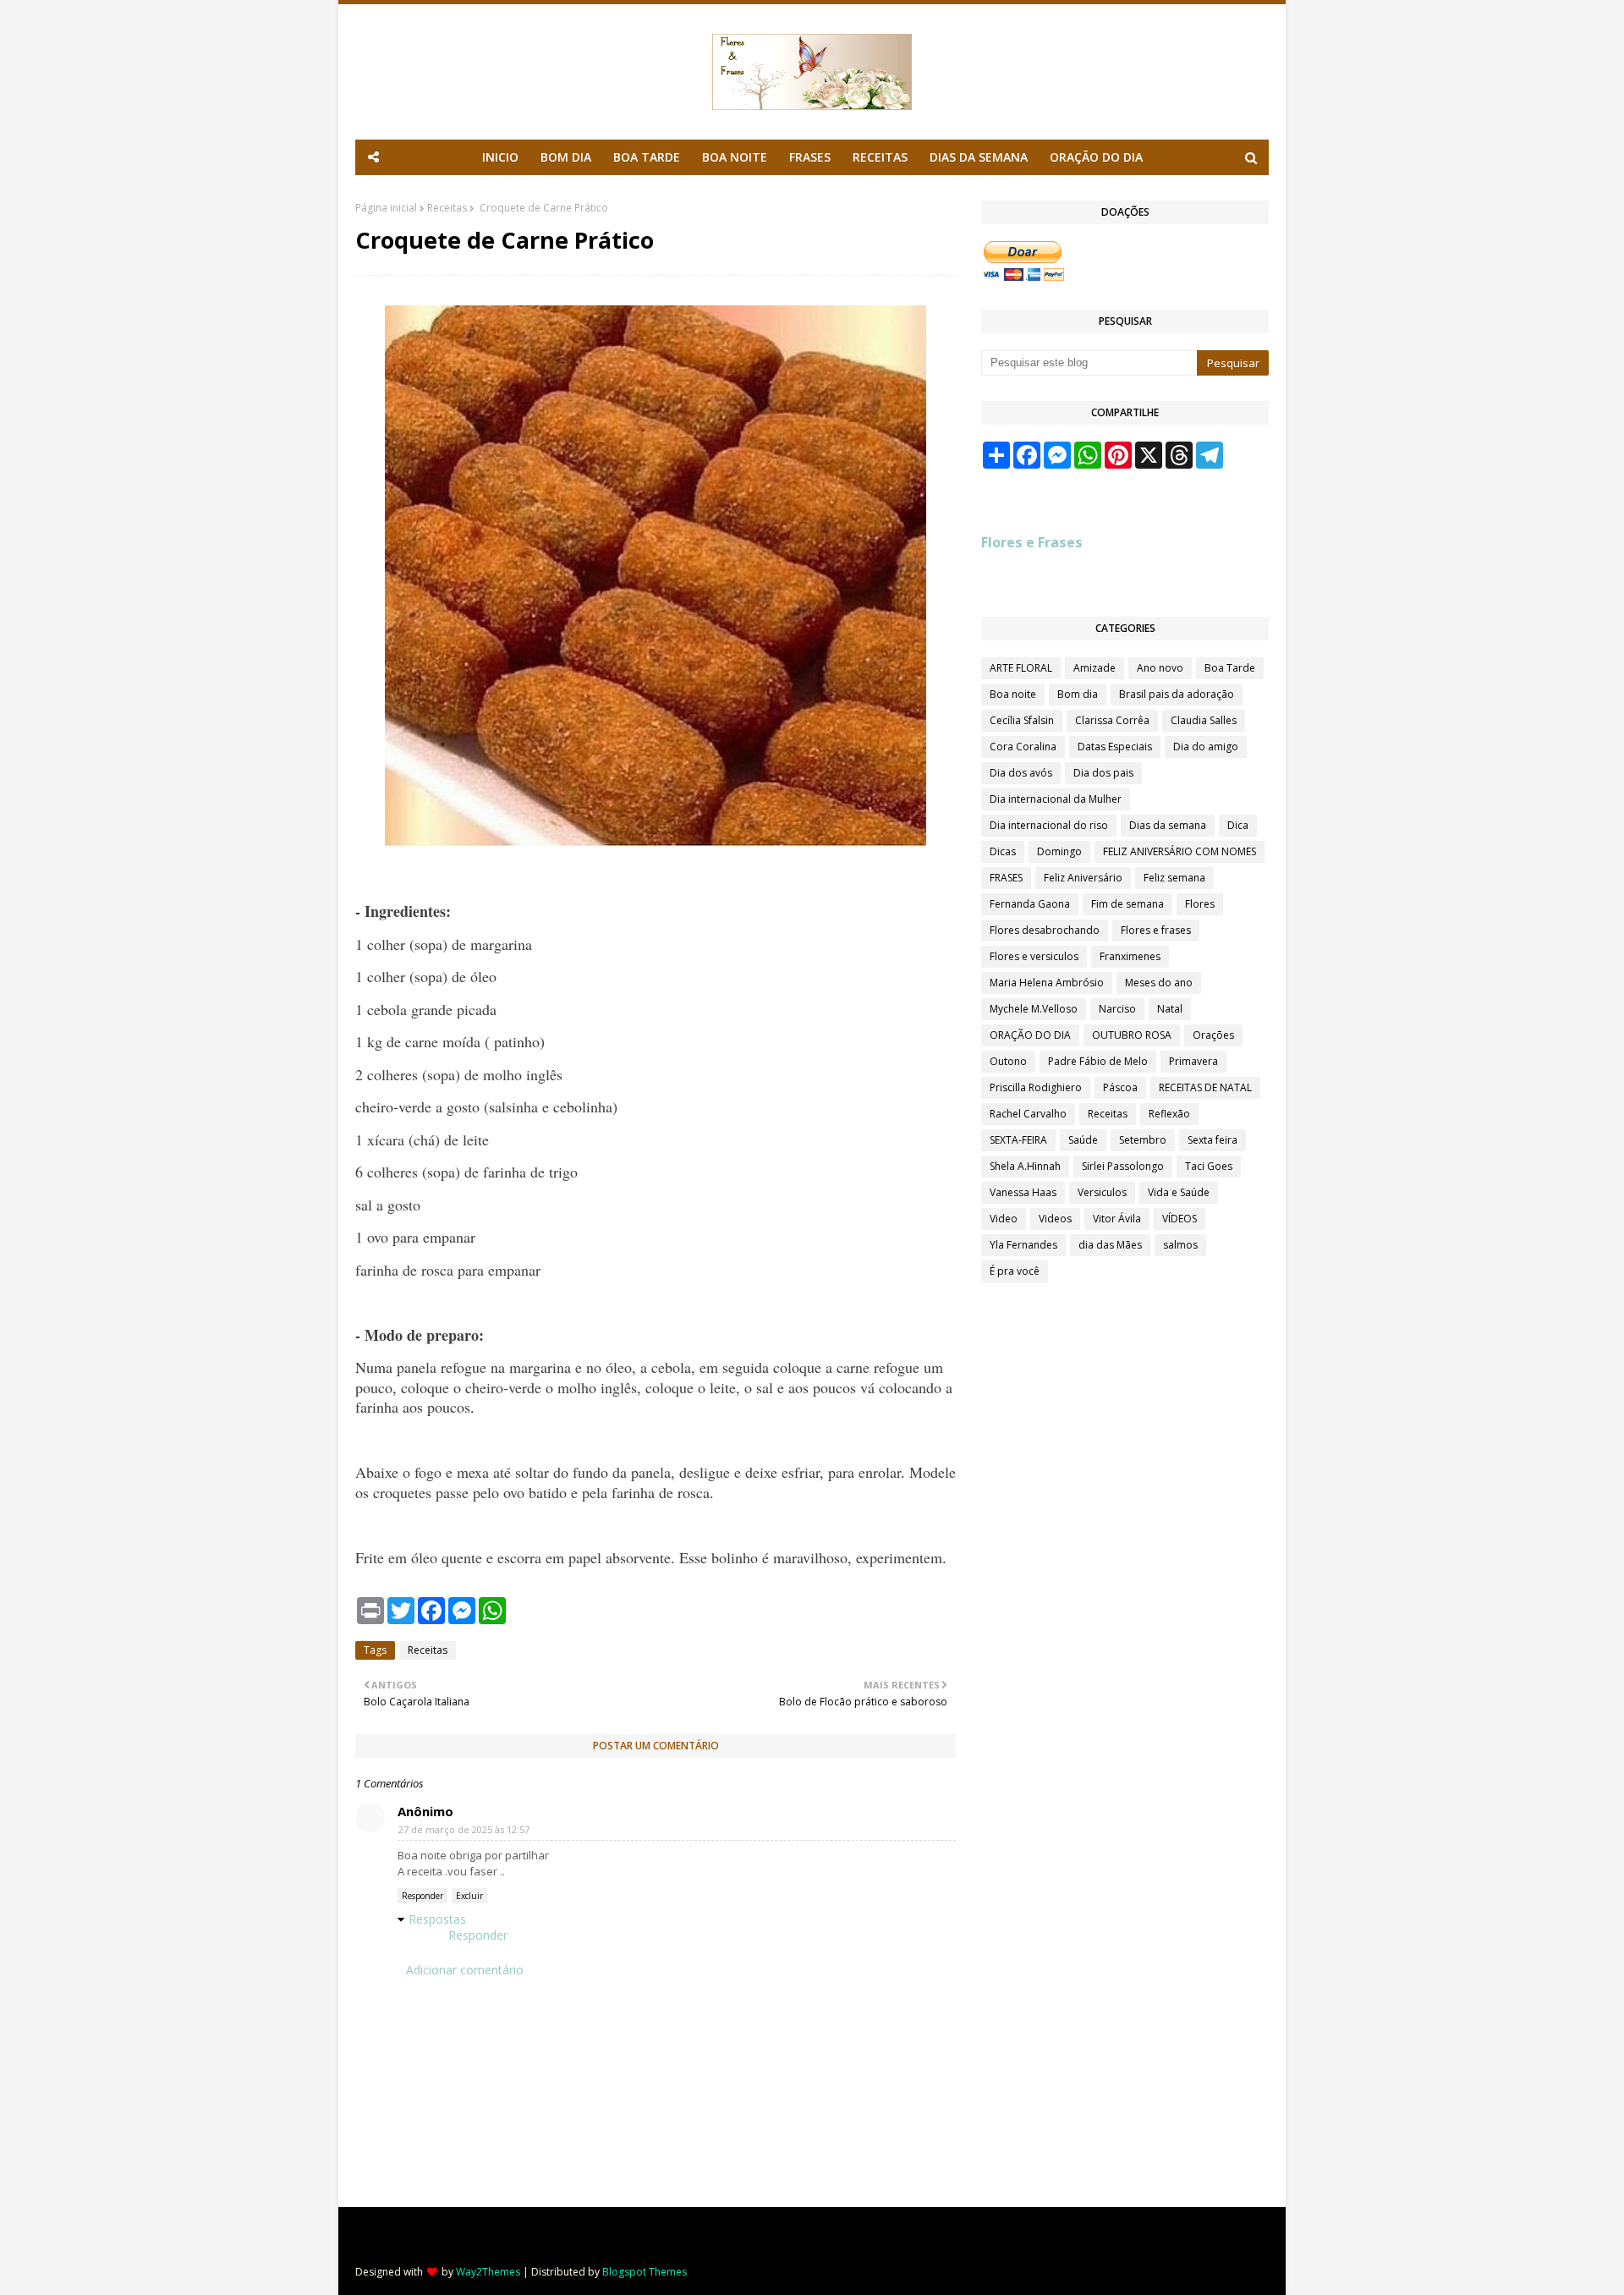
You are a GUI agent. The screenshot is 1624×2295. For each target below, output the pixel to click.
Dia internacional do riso (1049, 825)
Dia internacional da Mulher (1056, 799)
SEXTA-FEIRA (1018, 1140)
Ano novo (1160, 668)
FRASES (1006, 878)
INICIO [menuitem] (500, 157)
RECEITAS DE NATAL (1205, 1087)
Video (1004, 1219)
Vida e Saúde (1179, 1192)
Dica (1238, 825)
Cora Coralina (1023, 747)
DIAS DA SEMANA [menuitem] (979, 157)
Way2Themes (488, 2272)
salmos (1180, 1245)
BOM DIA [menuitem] (566, 157)
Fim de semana (1127, 904)
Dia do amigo (1206, 747)
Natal (1170, 1009)
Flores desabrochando (1045, 930)
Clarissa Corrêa (1112, 720)
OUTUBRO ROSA (1132, 1035)
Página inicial (386, 208)
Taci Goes (1209, 1166)
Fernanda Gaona (1030, 904)
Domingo (1059, 851)
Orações (1213, 1035)
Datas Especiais (1115, 747)
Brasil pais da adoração (1177, 694)
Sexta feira (1213, 1140)
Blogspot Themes (645, 2272)
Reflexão (1169, 1114)
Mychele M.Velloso (1034, 1009)
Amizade (1095, 668)
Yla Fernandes (1023, 1245)
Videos (1055, 1219)
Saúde (1083, 1140)
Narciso (1117, 1009)
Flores (1200, 904)
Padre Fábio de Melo (1098, 1061)
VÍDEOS (1180, 1219)
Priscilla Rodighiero (1036, 1087)
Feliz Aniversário (1083, 878)
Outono (1008, 1061)
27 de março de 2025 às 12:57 (464, 1829)
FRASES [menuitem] (810, 157)
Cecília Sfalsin (1022, 720)
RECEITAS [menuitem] (880, 157)
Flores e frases (1156, 930)
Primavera (1193, 1061)
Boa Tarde (1230, 668)
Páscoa (1120, 1087)
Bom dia (1078, 694)
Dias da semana (1168, 825)
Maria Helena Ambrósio (1047, 983)
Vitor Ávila (1117, 1219)
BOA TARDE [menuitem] (647, 157)
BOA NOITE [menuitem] (735, 157)
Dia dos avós (1021, 773)
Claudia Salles (1204, 720)
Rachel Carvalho (1028, 1114)
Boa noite (1013, 694)
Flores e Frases (1032, 542)
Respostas (437, 1919)
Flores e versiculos (1034, 956)
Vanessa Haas (1023, 1192)
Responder (422, 1896)
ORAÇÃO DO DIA (1030, 1035)
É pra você (1015, 1271)
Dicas (1003, 851)
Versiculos (1102, 1192)
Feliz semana (1174, 878)
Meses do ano (1159, 983)
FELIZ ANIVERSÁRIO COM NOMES (1180, 851)
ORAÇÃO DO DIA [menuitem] (1096, 157)
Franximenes (1130, 956)
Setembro (1143, 1140)
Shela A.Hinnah (1025, 1166)
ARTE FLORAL (1021, 668)
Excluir (469, 1896)
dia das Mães (1110, 1245)
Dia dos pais (1103, 773)
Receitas (447, 208)
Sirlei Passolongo (1123, 1166)
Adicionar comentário (465, 1970)
